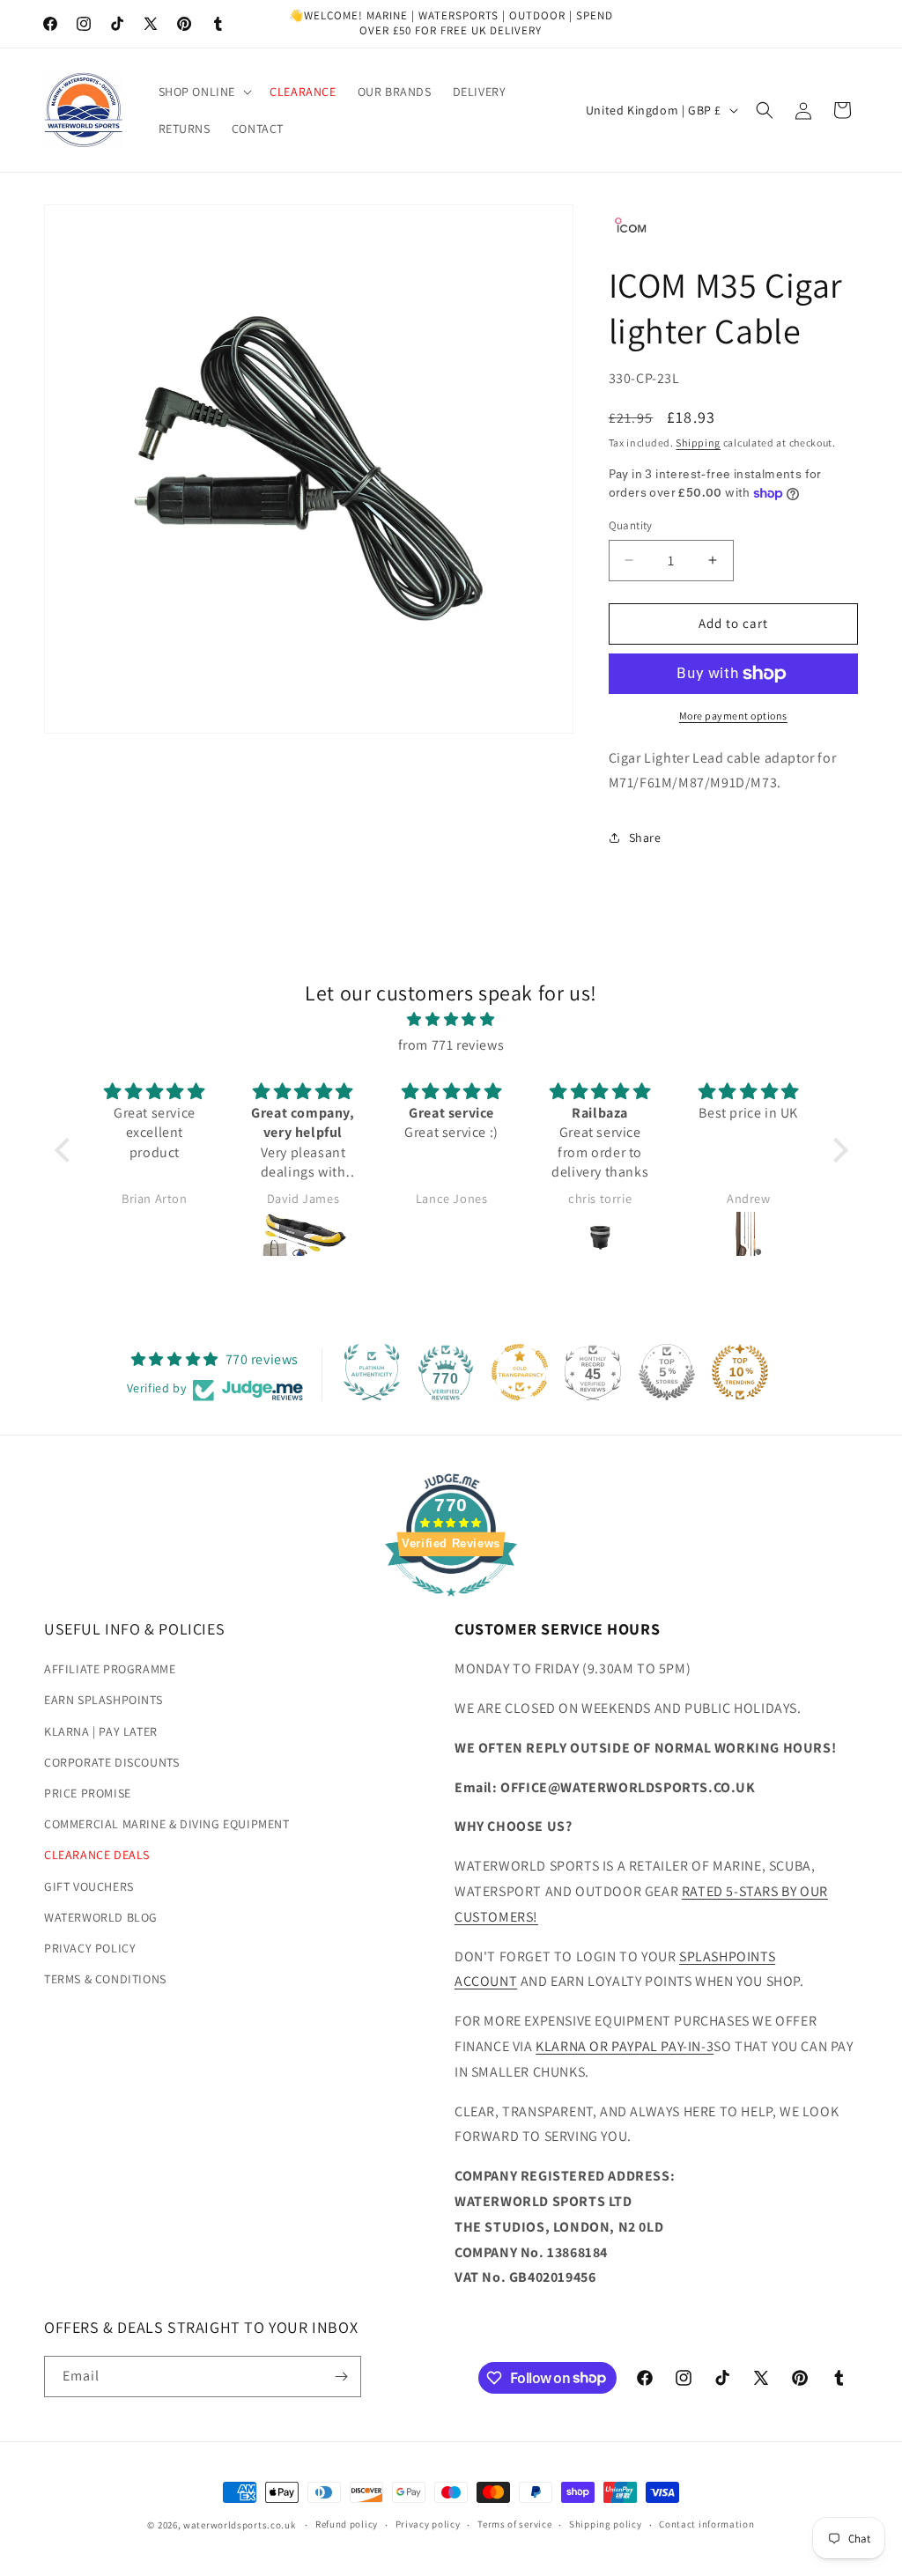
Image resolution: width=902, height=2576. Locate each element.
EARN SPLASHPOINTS (103, 1700)
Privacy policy (428, 2524)
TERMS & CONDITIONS (105, 1979)
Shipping (698, 443)
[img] (451, 1020)
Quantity (631, 525)
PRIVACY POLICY (90, 1948)
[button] (204, 92)
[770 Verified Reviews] (451, 1605)
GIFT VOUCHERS (89, 1886)
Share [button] (645, 838)
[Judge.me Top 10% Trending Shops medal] (740, 1372)
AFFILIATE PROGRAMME (110, 1669)
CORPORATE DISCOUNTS (111, 1762)
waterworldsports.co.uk (239, 2525)
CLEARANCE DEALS (97, 1855)
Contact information (706, 2524)
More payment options (733, 716)
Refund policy (347, 2524)
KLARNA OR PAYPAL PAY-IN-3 (625, 2046)
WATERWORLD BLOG (101, 1917)
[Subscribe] (341, 2377)
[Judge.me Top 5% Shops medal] (667, 1372)
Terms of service (514, 2524)
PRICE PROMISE (88, 1793)
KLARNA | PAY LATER (101, 1731)
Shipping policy (606, 2524)
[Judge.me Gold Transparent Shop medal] (520, 1372)
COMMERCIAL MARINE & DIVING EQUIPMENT (167, 1824)
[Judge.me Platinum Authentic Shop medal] (372, 1372)
